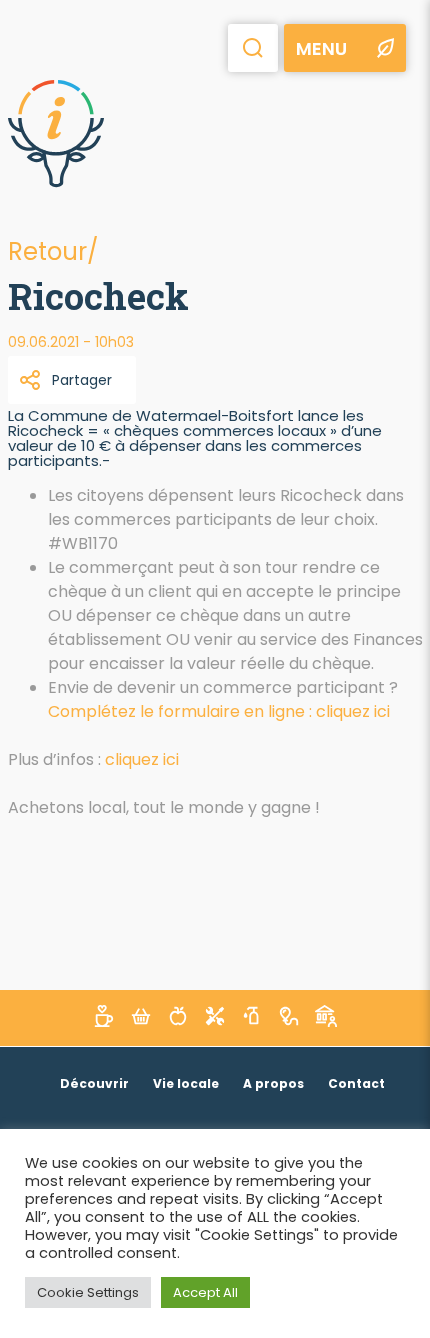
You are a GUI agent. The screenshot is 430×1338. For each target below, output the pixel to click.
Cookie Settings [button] (88, 1292)
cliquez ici (142, 759)
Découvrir (94, 1083)
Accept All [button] (205, 1292)
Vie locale (186, 1083)
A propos (273, 1083)
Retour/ (53, 251)
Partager (82, 380)
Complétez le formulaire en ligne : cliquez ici (219, 711)
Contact (356, 1083)
